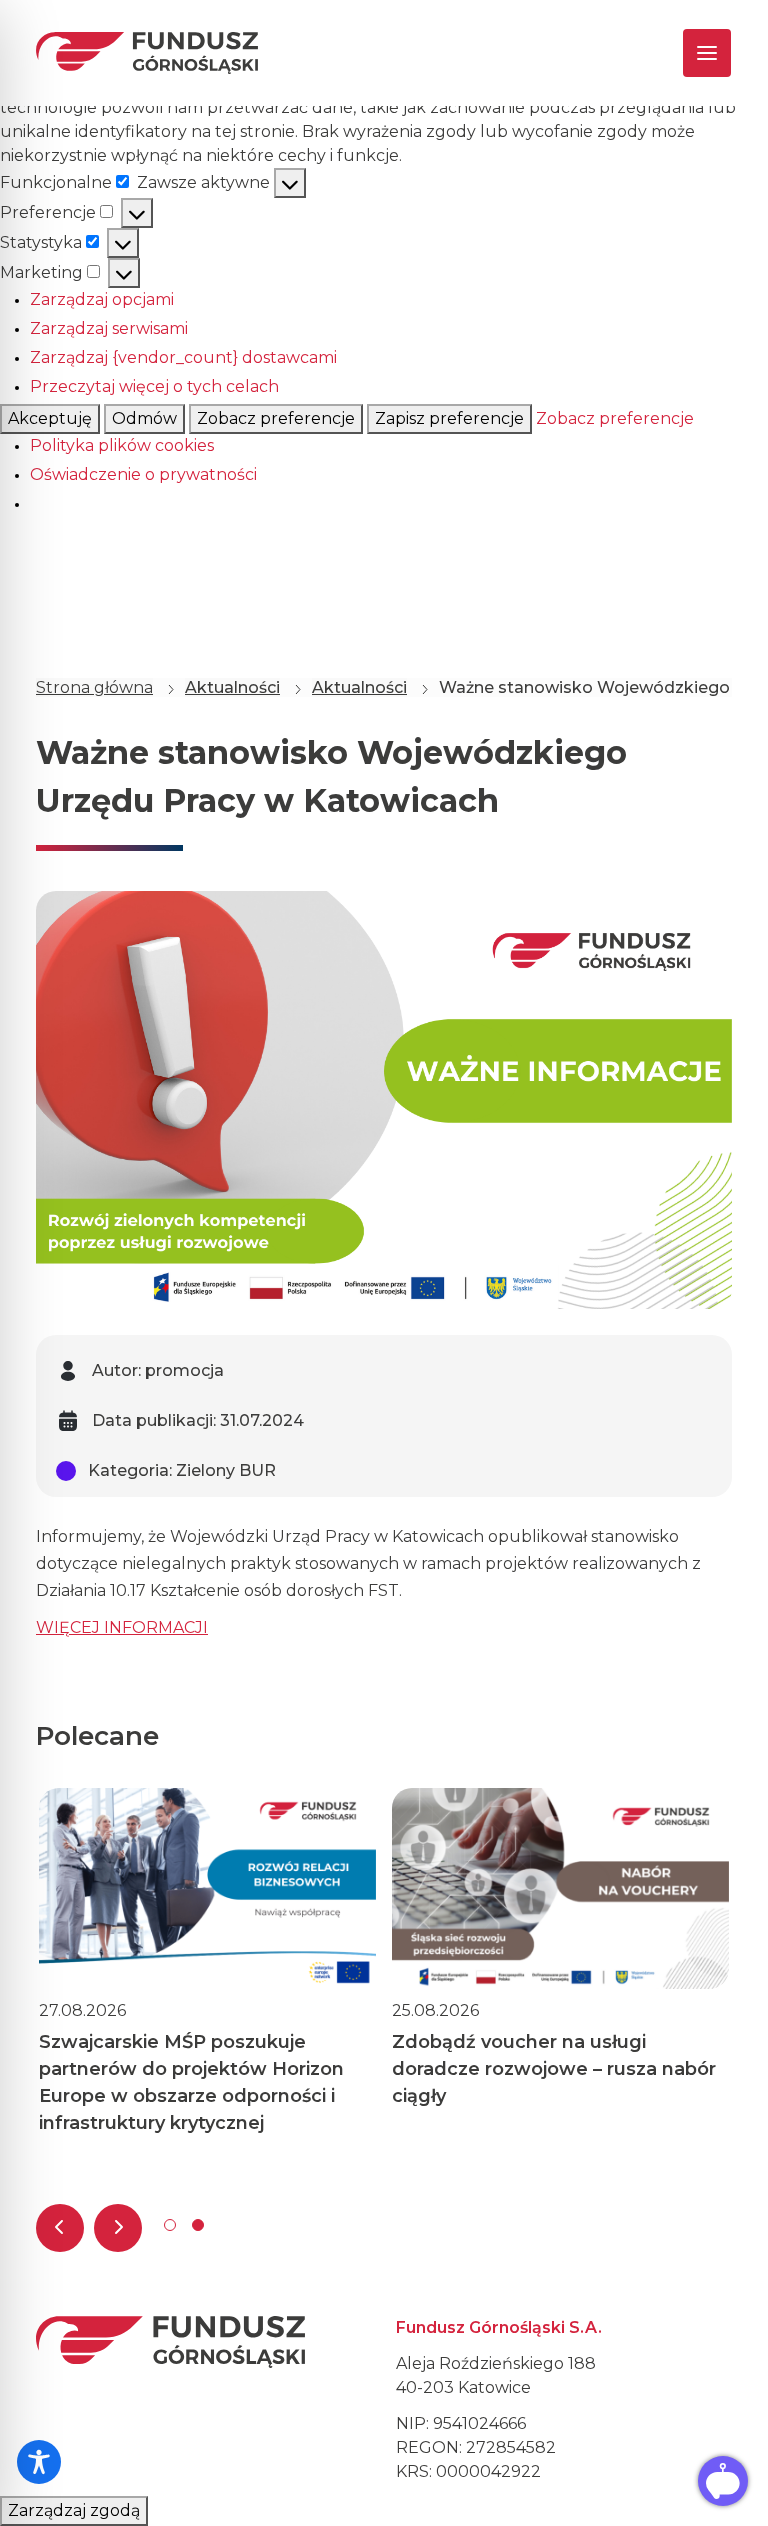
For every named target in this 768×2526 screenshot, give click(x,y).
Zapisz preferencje (449, 418)
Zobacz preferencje (276, 418)
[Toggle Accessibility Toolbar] (39, 2462)
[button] (170, 2225)
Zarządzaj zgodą (74, 2510)
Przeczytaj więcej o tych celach (154, 386)
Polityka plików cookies (122, 445)
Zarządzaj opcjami (102, 299)
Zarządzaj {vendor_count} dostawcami (183, 357)
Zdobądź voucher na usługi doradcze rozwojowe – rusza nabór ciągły (554, 2069)
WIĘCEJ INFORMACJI (122, 1627)
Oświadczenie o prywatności (143, 474)
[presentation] (60, 2228)
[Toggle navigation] (689, 53)
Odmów (144, 418)
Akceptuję (50, 418)
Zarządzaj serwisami (109, 328)
